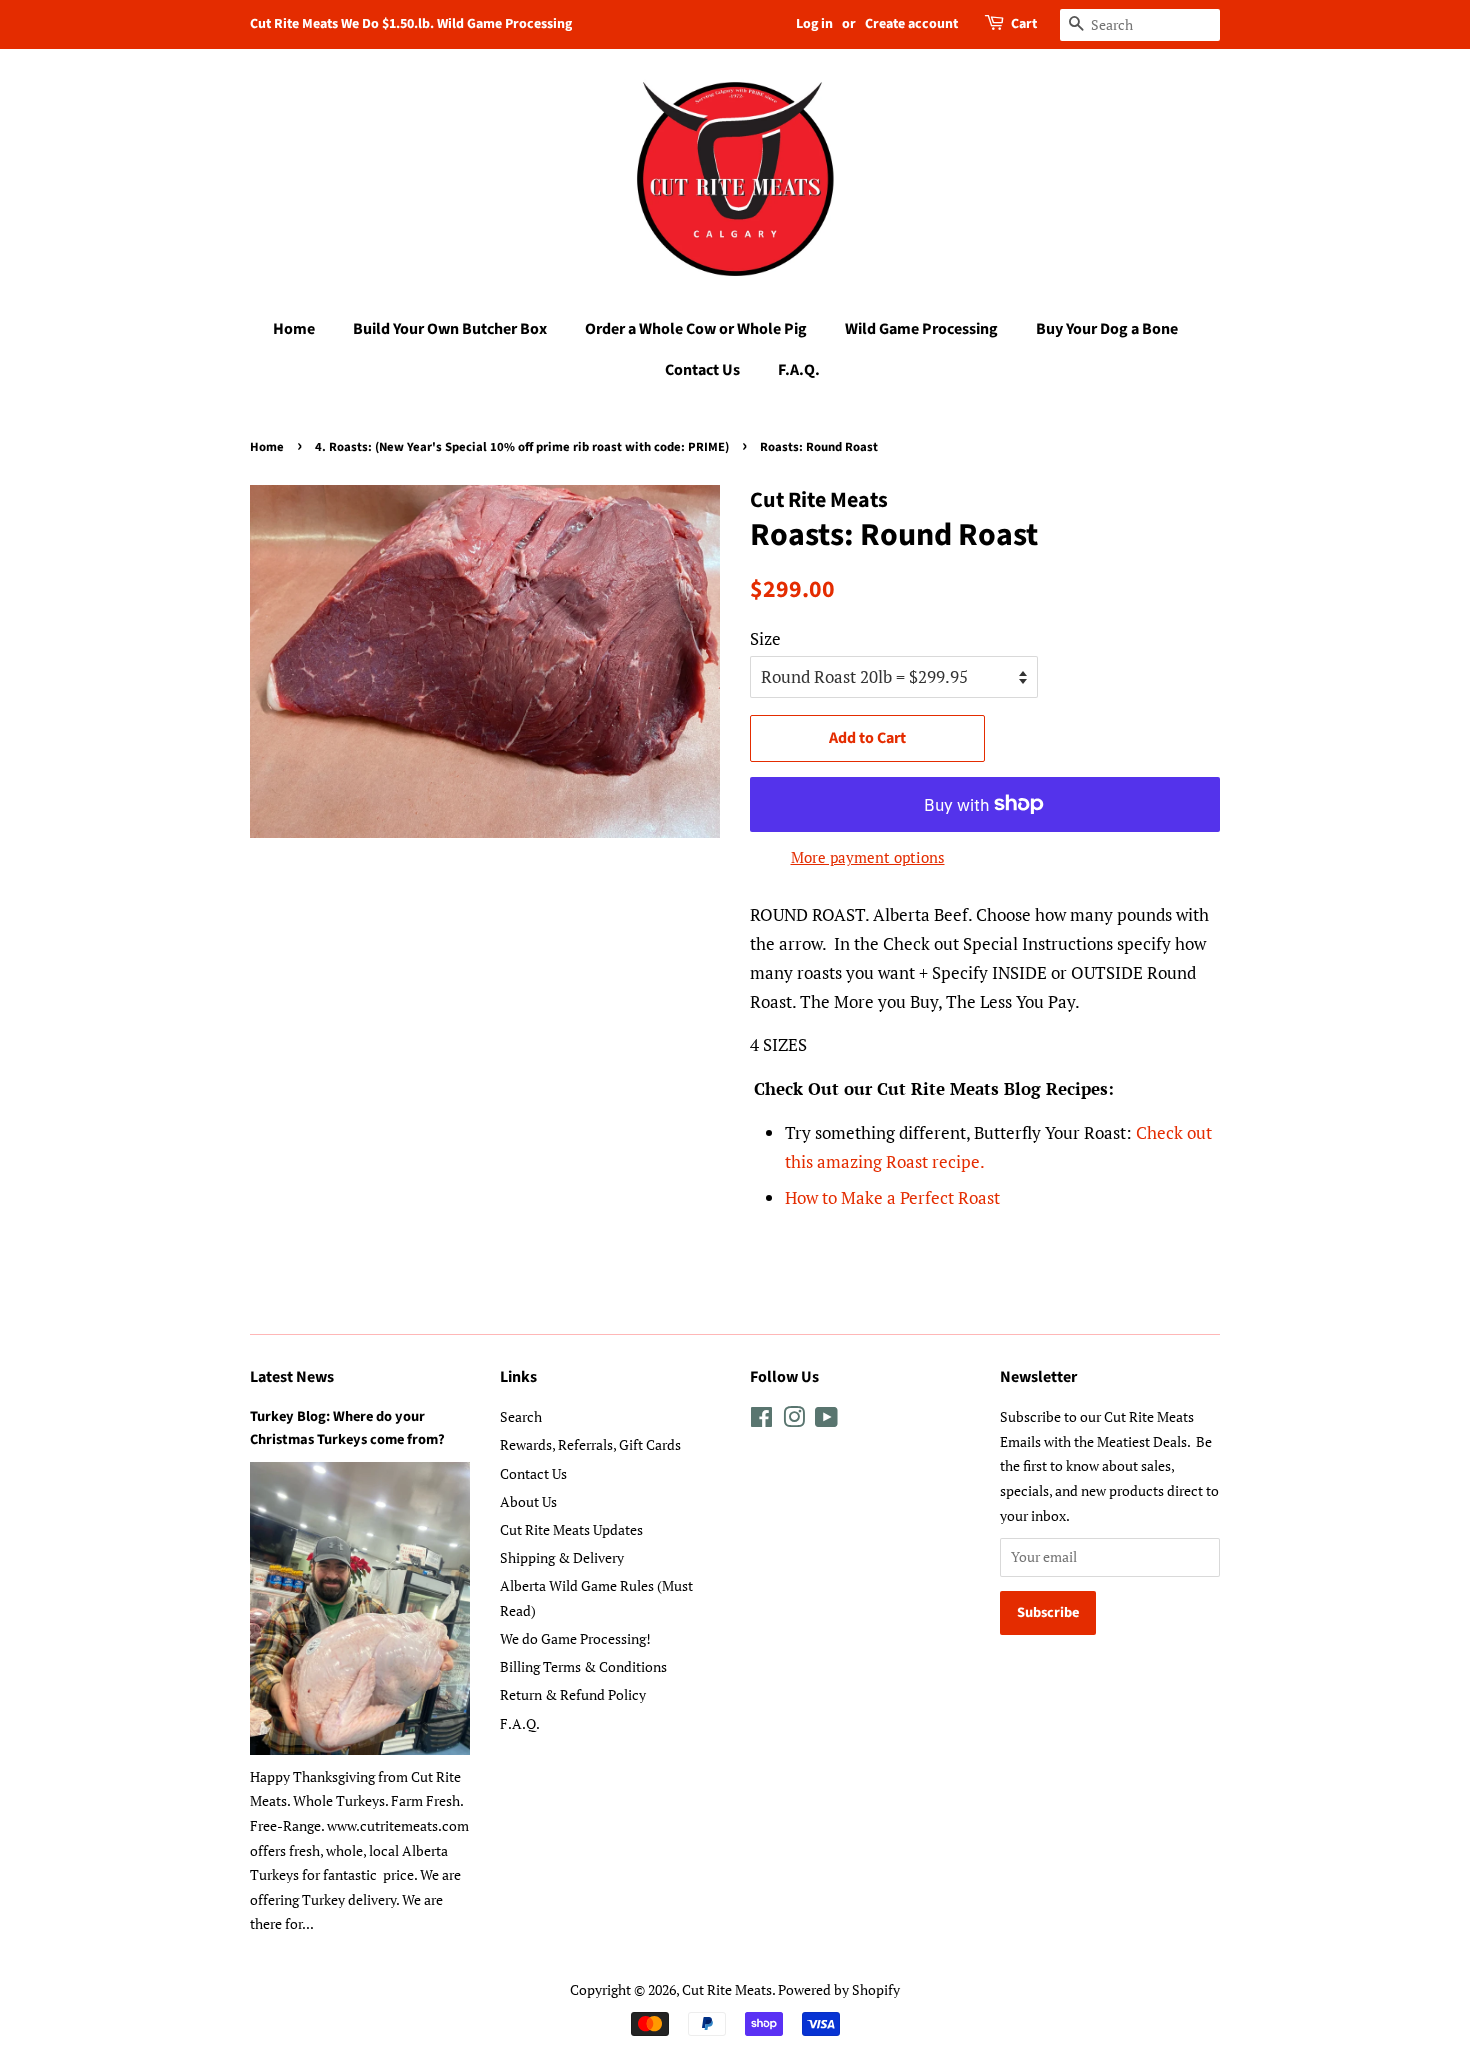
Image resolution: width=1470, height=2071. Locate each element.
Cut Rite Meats (727, 1989)
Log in (814, 24)
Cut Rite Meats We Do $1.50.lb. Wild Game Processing (411, 24)
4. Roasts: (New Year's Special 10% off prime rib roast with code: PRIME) (522, 447)
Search (521, 1416)
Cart (1024, 24)
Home (294, 329)
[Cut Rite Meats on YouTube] (826, 1420)
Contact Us (702, 370)
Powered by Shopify (839, 1989)
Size (765, 638)
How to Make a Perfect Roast (892, 1197)
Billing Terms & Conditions (583, 1666)
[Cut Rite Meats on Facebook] (761, 1420)
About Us (528, 1501)
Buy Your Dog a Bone (1107, 329)
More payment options (868, 857)
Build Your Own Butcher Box (450, 329)
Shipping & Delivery (562, 1557)
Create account (911, 24)
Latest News (292, 1377)
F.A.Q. (799, 370)
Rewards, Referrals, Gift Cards (590, 1444)
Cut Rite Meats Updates (571, 1529)
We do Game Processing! (575, 1638)
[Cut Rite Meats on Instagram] (794, 1420)
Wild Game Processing (921, 329)
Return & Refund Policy (573, 1694)
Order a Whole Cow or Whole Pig (696, 329)
